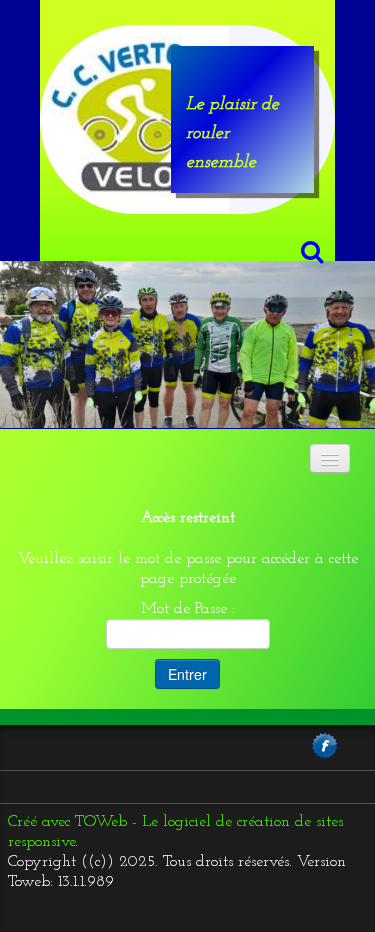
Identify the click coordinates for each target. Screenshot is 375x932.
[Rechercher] (309, 250)
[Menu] (330, 458)
